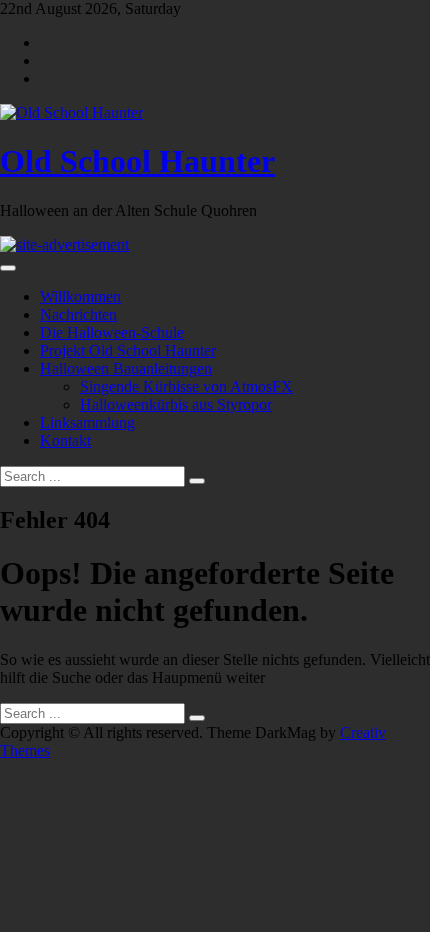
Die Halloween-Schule (112, 332)
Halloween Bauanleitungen (126, 368)
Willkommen (80, 296)
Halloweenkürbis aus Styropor (176, 404)
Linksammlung (87, 422)
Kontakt (65, 440)
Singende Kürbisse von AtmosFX (186, 386)
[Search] (197, 481)
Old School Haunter (137, 161)
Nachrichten (78, 314)
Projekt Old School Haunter (128, 350)
